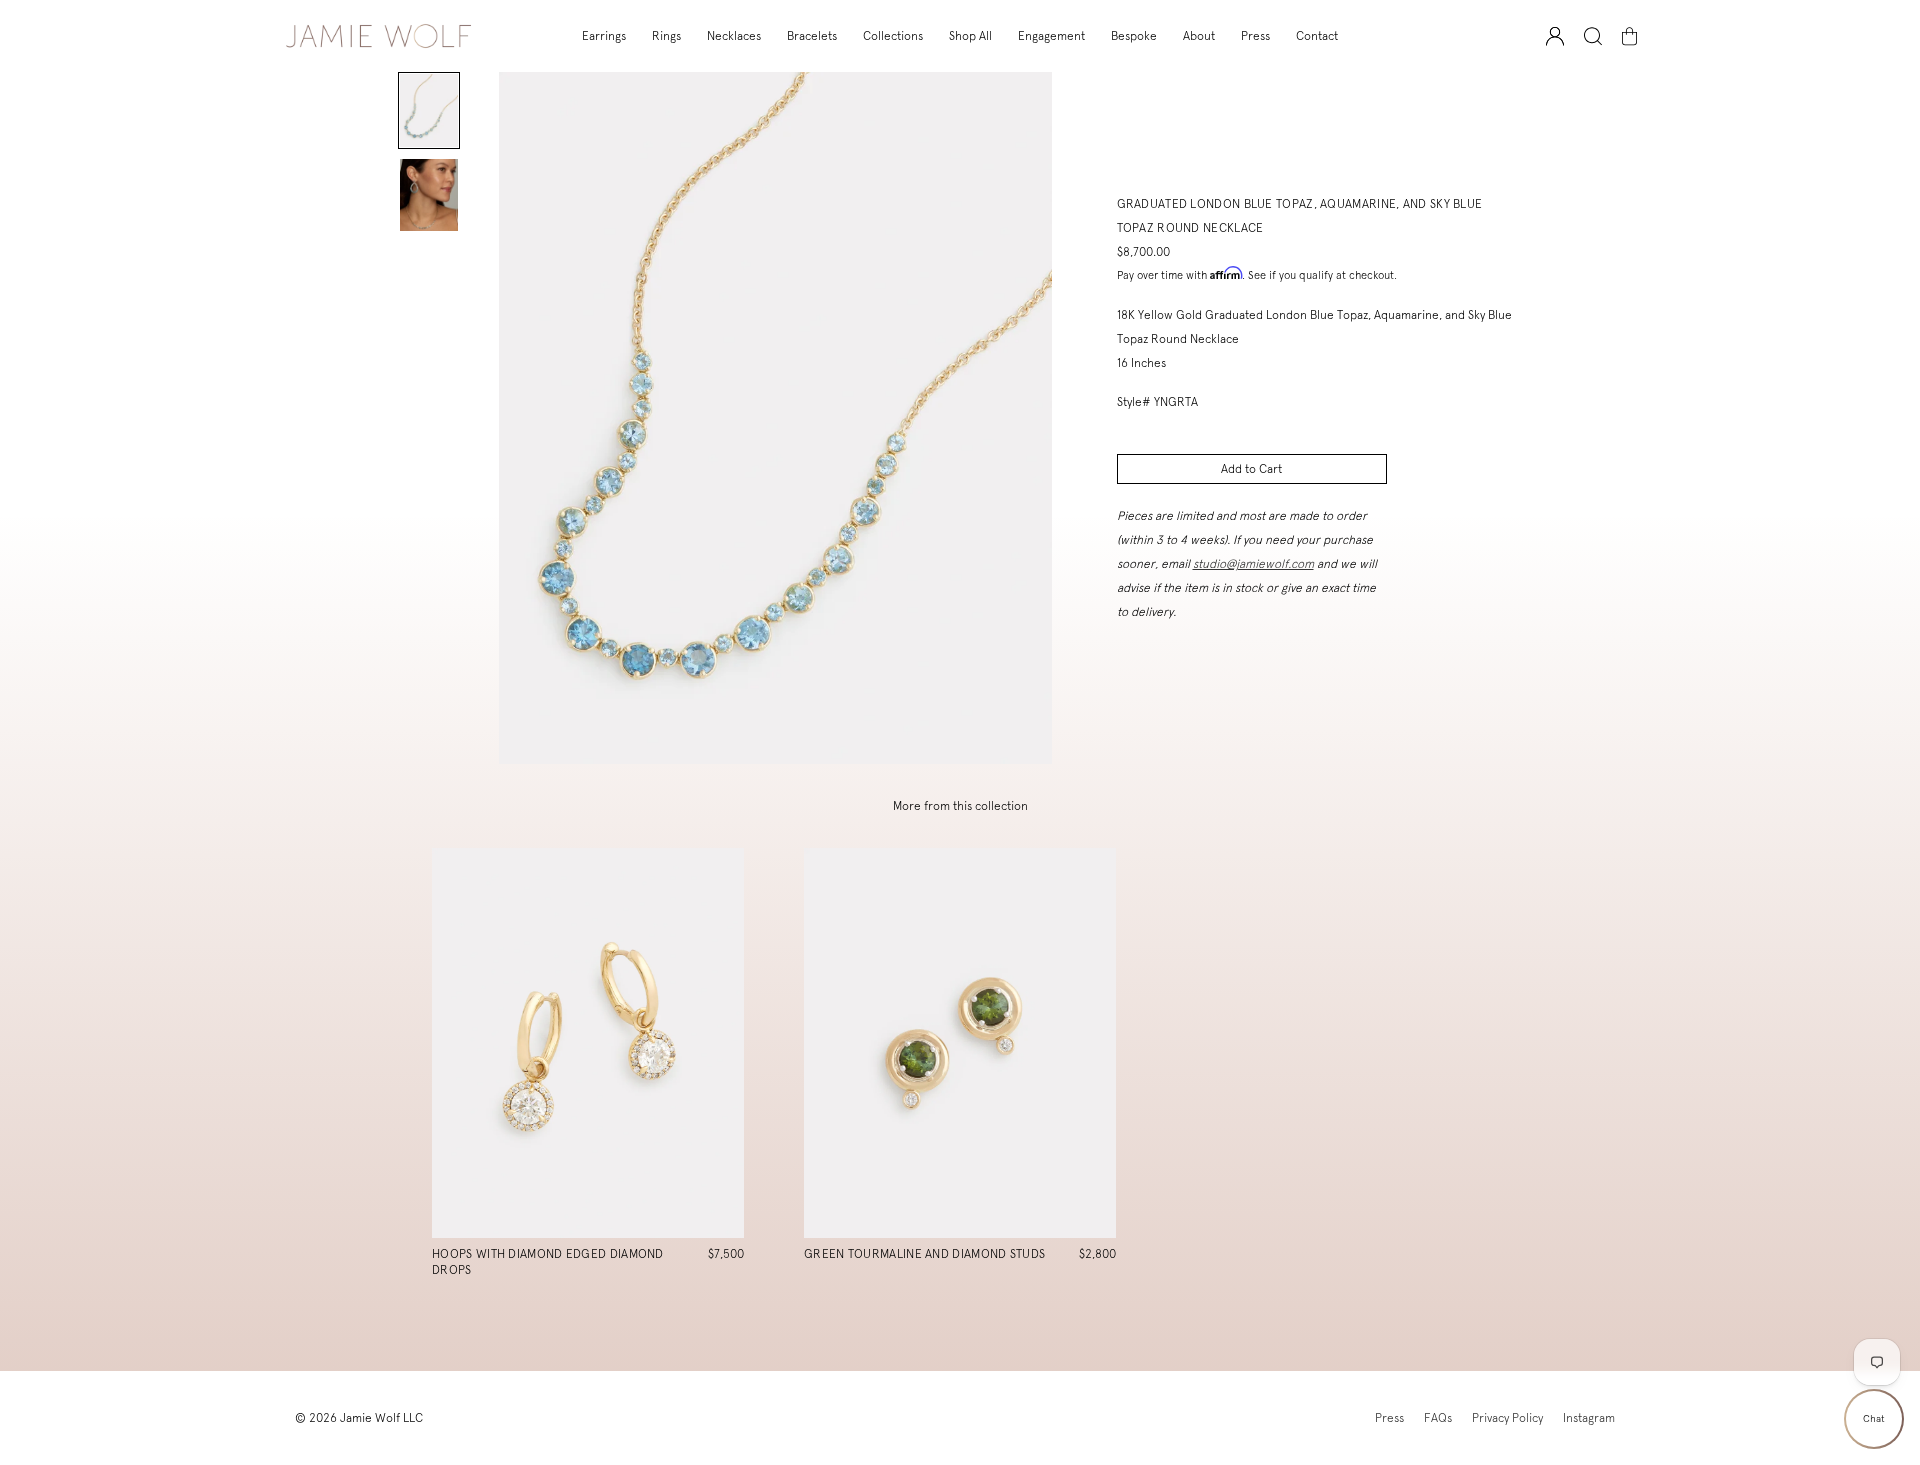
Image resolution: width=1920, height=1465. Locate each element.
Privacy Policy (1507, 1418)
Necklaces (734, 36)
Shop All (970, 36)
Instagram (1589, 1418)
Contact (1317, 36)
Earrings (604, 36)
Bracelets (812, 36)
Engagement (1051, 36)
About (1199, 36)
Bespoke (1134, 36)
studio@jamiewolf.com (1253, 564)
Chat (1874, 1418)
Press (1255, 36)
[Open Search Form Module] (1593, 36)
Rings (666, 36)
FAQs (1438, 1418)
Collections (893, 36)
